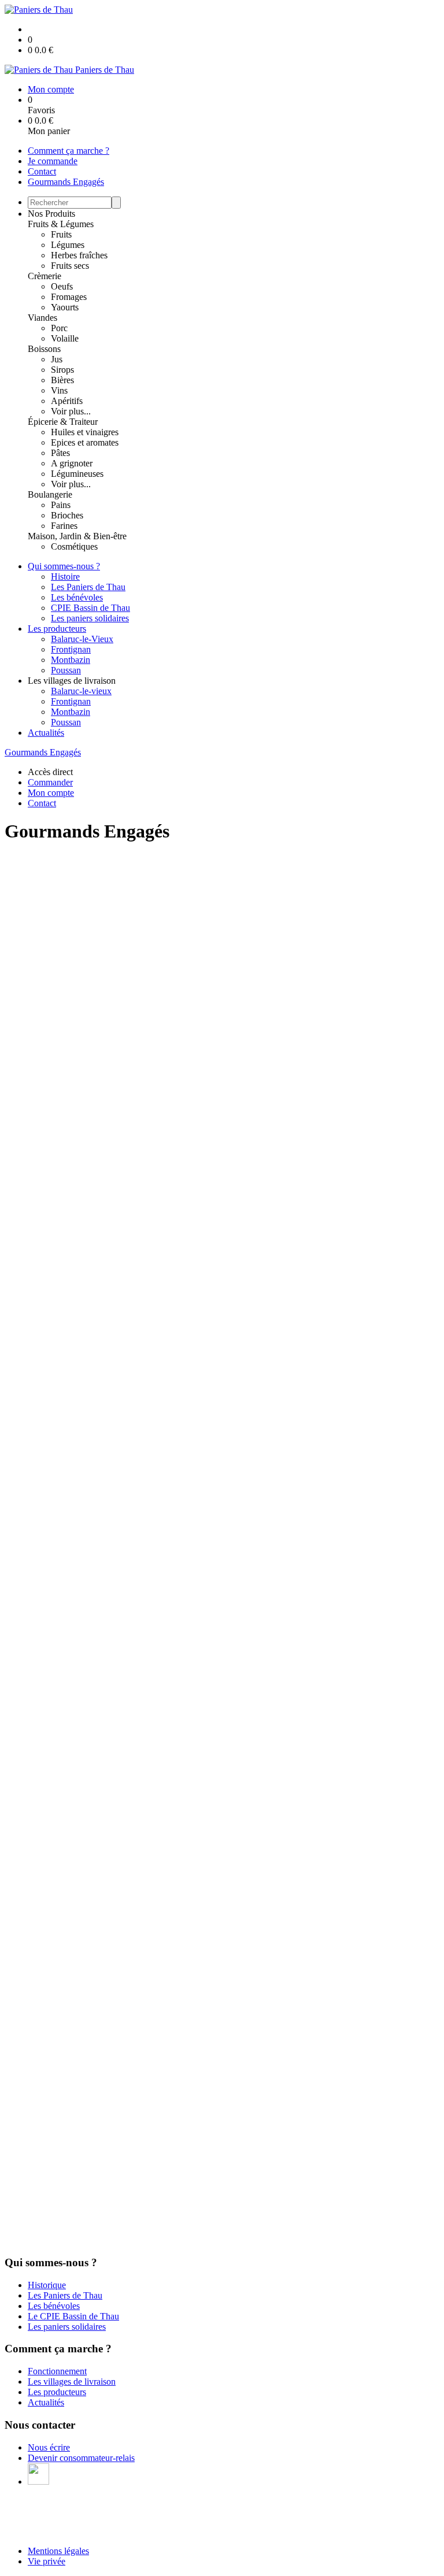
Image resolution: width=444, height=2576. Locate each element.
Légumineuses (77, 474)
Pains (61, 505)
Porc (59, 328)
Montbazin (71, 660)
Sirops (62, 370)
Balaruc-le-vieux (81, 691)
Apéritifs (67, 401)
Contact (42, 171)
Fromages (69, 297)
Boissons (44, 349)
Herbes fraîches (79, 255)
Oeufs (62, 286)
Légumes (68, 245)
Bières (62, 380)
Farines (64, 526)
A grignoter (72, 463)
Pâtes (60, 453)
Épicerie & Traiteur (63, 422)
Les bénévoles (77, 597)
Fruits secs (70, 266)
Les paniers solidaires (90, 618)
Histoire (65, 577)
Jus (57, 359)
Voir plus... (71, 411)
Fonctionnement (57, 2371)
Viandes (42, 318)
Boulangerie (50, 494)
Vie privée (47, 2561)
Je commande (53, 161)
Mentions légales (58, 2551)
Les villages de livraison (72, 2382)
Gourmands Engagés (66, 182)
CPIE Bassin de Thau (90, 608)
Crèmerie (45, 276)
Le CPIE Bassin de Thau (73, 2316)
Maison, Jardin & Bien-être (77, 536)
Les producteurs (57, 629)
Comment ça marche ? (69, 151)
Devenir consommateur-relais (81, 2458)
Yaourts (65, 307)
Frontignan (71, 649)
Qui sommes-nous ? (64, 566)
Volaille (65, 338)
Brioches (67, 515)
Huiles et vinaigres (85, 432)
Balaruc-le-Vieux (82, 639)
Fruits (61, 234)
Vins (59, 390)
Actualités (46, 733)
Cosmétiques (74, 546)
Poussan (66, 670)
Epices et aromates (85, 442)
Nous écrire (49, 2447)
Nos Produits (51, 214)
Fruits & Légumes (61, 224)
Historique (47, 2285)
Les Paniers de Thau (88, 587)
